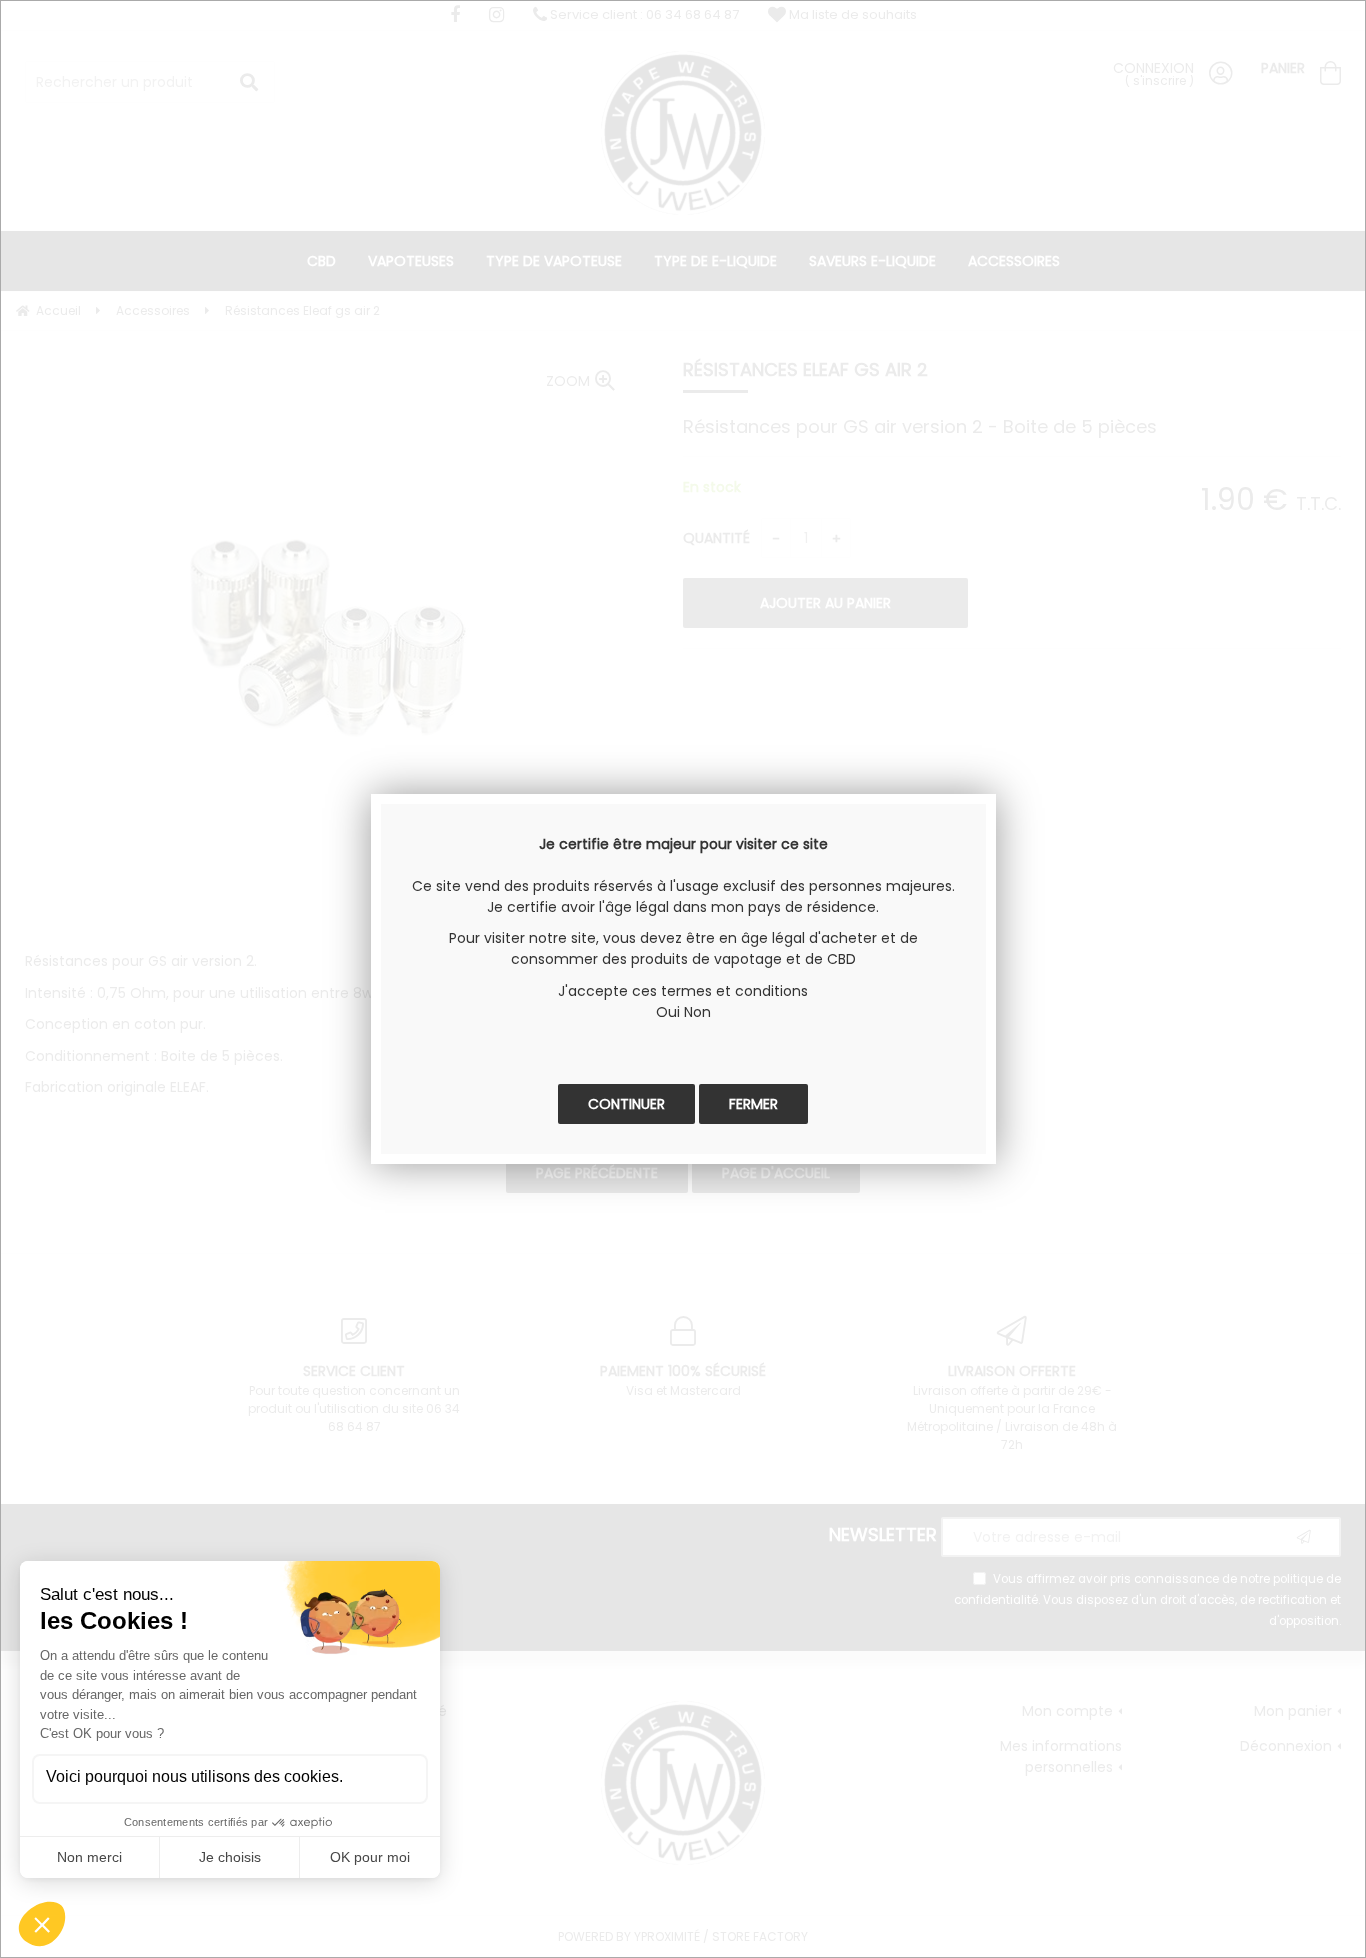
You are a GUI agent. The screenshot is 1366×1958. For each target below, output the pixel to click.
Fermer (753, 1104)
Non (697, 1012)
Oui (668, 1012)
